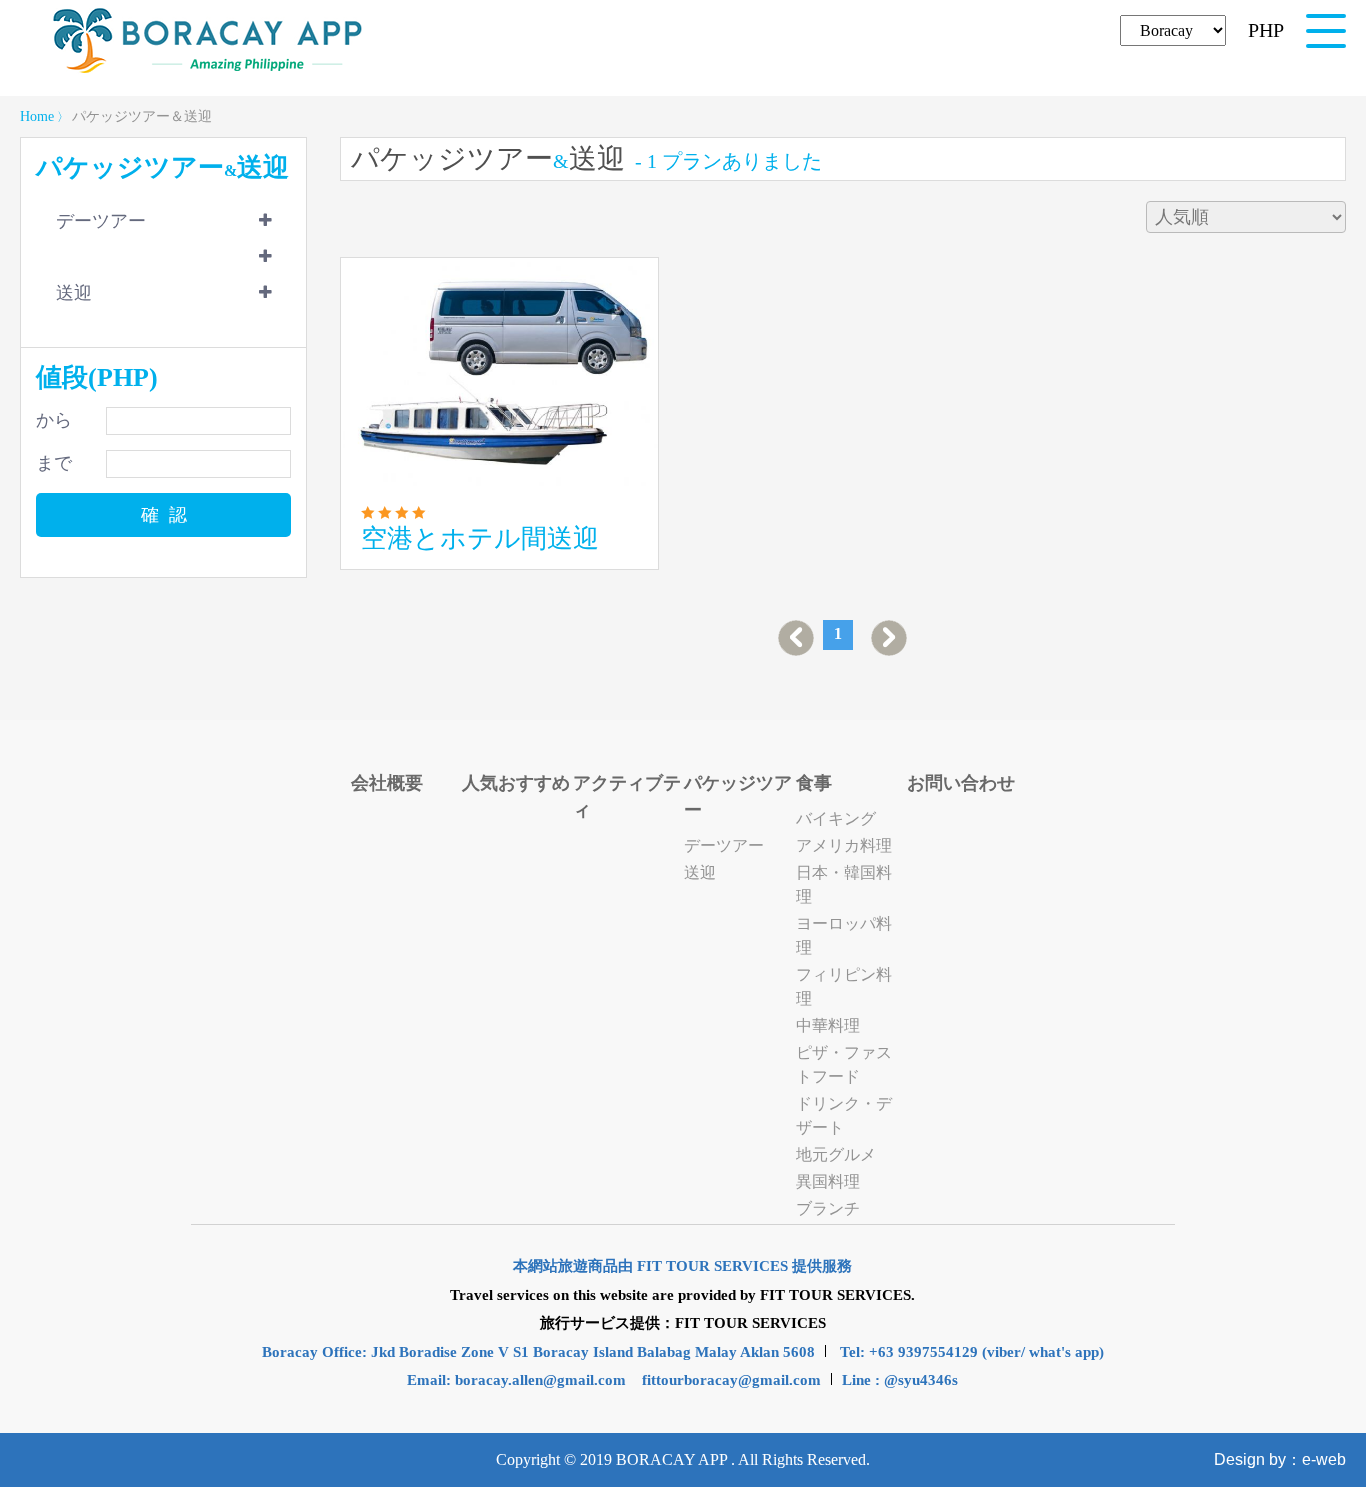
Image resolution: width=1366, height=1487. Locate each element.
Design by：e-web (1280, 1459)
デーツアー (101, 221)
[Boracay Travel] (208, 70)
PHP (1266, 30)
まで (54, 463)
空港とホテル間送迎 (480, 538)
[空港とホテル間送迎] (499, 372)
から (54, 420)
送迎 (74, 293)
